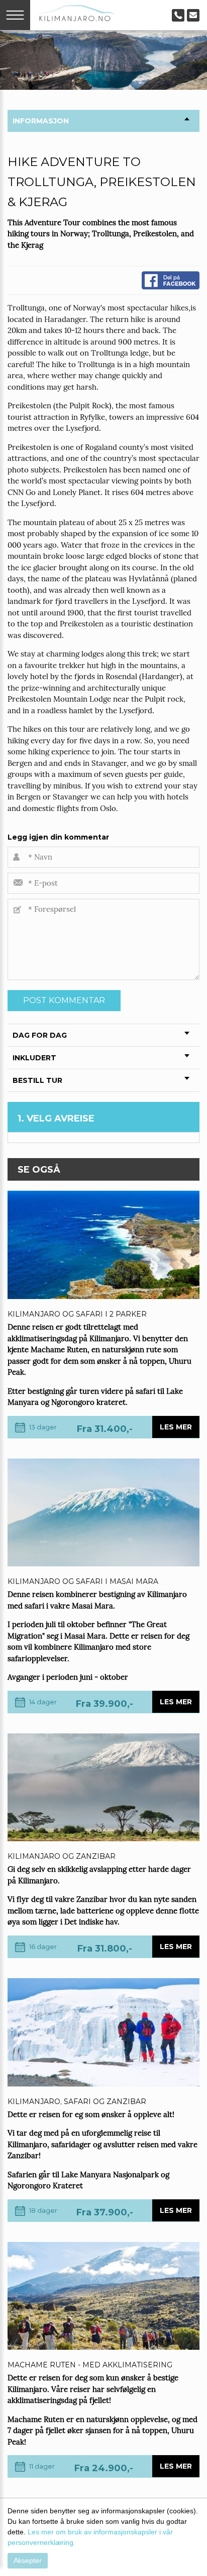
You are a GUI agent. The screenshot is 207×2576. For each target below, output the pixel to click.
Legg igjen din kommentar (58, 837)
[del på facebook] (171, 280)
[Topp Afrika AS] (75, 12)
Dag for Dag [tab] (40, 1035)
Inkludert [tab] (34, 1058)
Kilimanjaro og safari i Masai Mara (83, 1581)
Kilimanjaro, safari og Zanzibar (77, 2102)
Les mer (176, 1427)
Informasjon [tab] (41, 121)
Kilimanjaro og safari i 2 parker (77, 1314)
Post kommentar (64, 1000)
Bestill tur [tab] (37, 1080)
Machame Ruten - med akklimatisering (90, 2365)
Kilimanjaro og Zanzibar (62, 1856)
